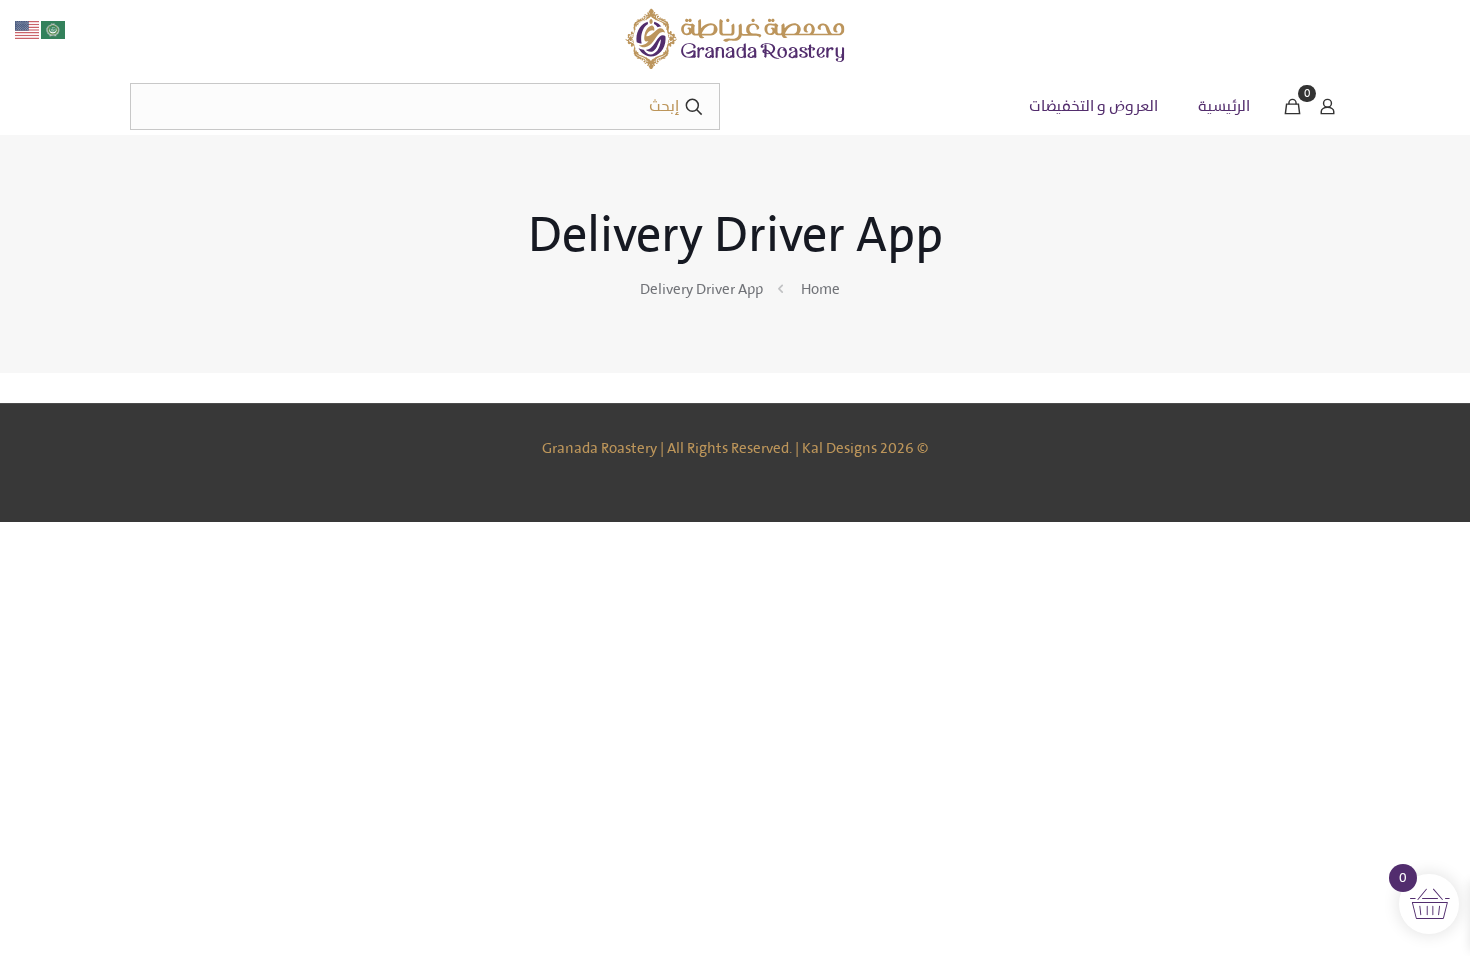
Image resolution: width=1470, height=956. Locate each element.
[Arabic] (54, 29)
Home (820, 289)
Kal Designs (839, 448)
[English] (28, 29)
